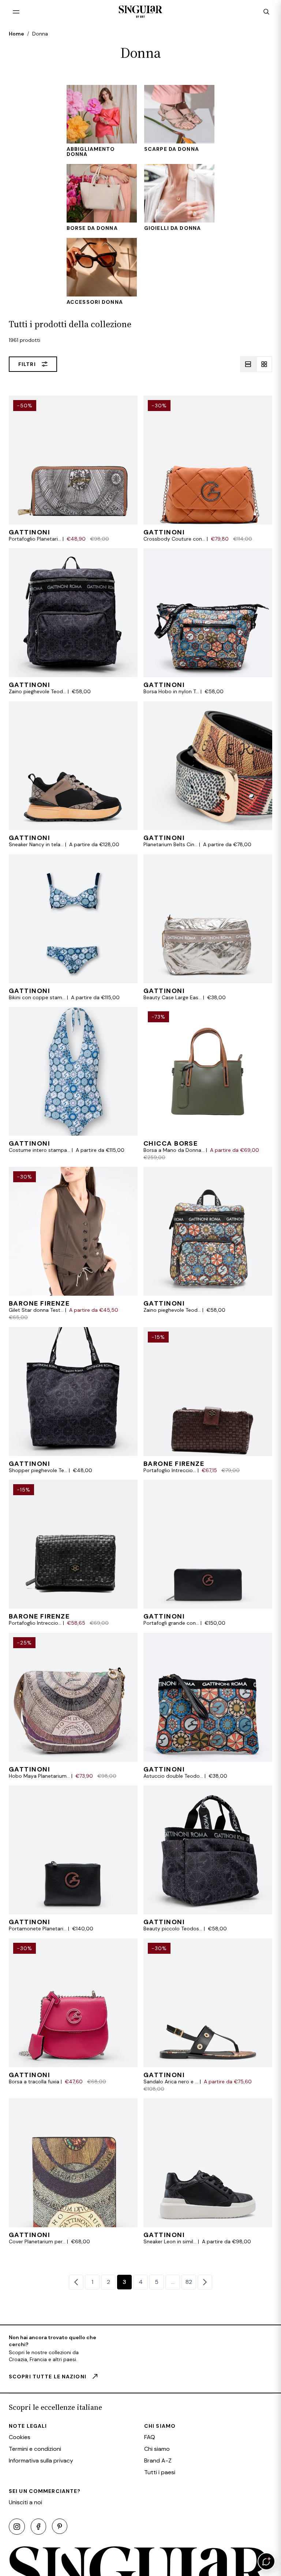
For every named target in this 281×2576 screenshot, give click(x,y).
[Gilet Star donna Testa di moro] (73, 1244)
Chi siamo (157, 2449)
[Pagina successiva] (205, 2282)
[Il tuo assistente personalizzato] (266, 2561)
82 (189, 2282)
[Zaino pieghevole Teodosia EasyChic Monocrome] (73, 622)
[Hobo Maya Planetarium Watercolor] (73, 1706)
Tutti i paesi (160, 2472)
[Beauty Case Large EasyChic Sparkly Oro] (208, 928)
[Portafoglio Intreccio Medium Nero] (73, 1553)
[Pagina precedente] (76, 2282)
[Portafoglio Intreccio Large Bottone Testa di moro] (208, 1401)
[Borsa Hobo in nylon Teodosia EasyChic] (208, 622)
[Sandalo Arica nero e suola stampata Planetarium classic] (208, 2015)
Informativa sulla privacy (41, 2461)
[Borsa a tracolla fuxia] (73, 2015)
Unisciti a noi (25, 2502)
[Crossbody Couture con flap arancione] (208, 469)
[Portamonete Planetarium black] (73, 1859)
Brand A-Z (158, 2461)
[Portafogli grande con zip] (208, 1553)
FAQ (150, 2437)
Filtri (27, 364)
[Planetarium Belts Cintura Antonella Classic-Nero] (208, 775)
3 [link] (124, 2282)
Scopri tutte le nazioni (48, 2377)
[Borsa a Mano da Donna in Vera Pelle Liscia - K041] (208, 1084)
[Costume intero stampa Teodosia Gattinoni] (73, 1084)
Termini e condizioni (35, 2449)
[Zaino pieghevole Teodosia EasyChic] (208, 1244)
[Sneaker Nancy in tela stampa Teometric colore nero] (73, 775)
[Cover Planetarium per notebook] (73, 2172)
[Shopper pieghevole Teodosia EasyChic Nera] (73, 1401)
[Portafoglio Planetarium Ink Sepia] (73, 469)
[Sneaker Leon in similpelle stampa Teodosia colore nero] (208, 2172)
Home (16, 34)
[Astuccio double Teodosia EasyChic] (208, 1706)
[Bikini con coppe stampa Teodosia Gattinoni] (73, 928)
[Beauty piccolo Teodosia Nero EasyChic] (208, 1859)
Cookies (20, 2437)
